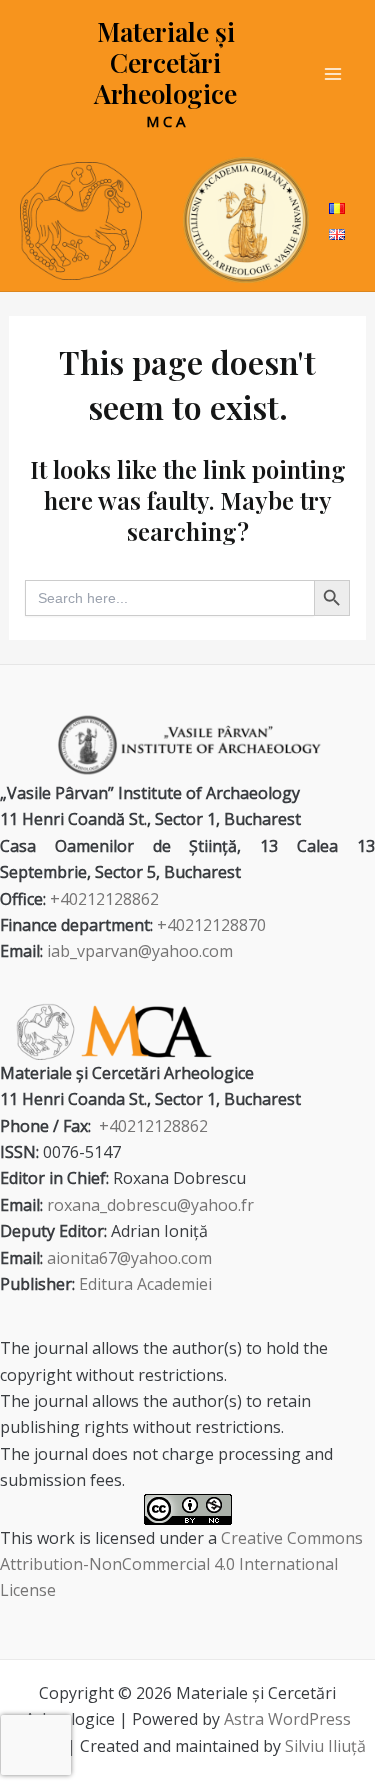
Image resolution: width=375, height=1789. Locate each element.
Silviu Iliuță (325, 1746)
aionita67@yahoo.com (129, 1258)
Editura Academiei (145, 1284)
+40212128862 (104, 899)
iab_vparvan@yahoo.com (140, 951)
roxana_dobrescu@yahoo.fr (150, 1205)
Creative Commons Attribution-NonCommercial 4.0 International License (181, 1564)
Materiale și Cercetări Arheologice (165, 62)
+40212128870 (211, 925)
